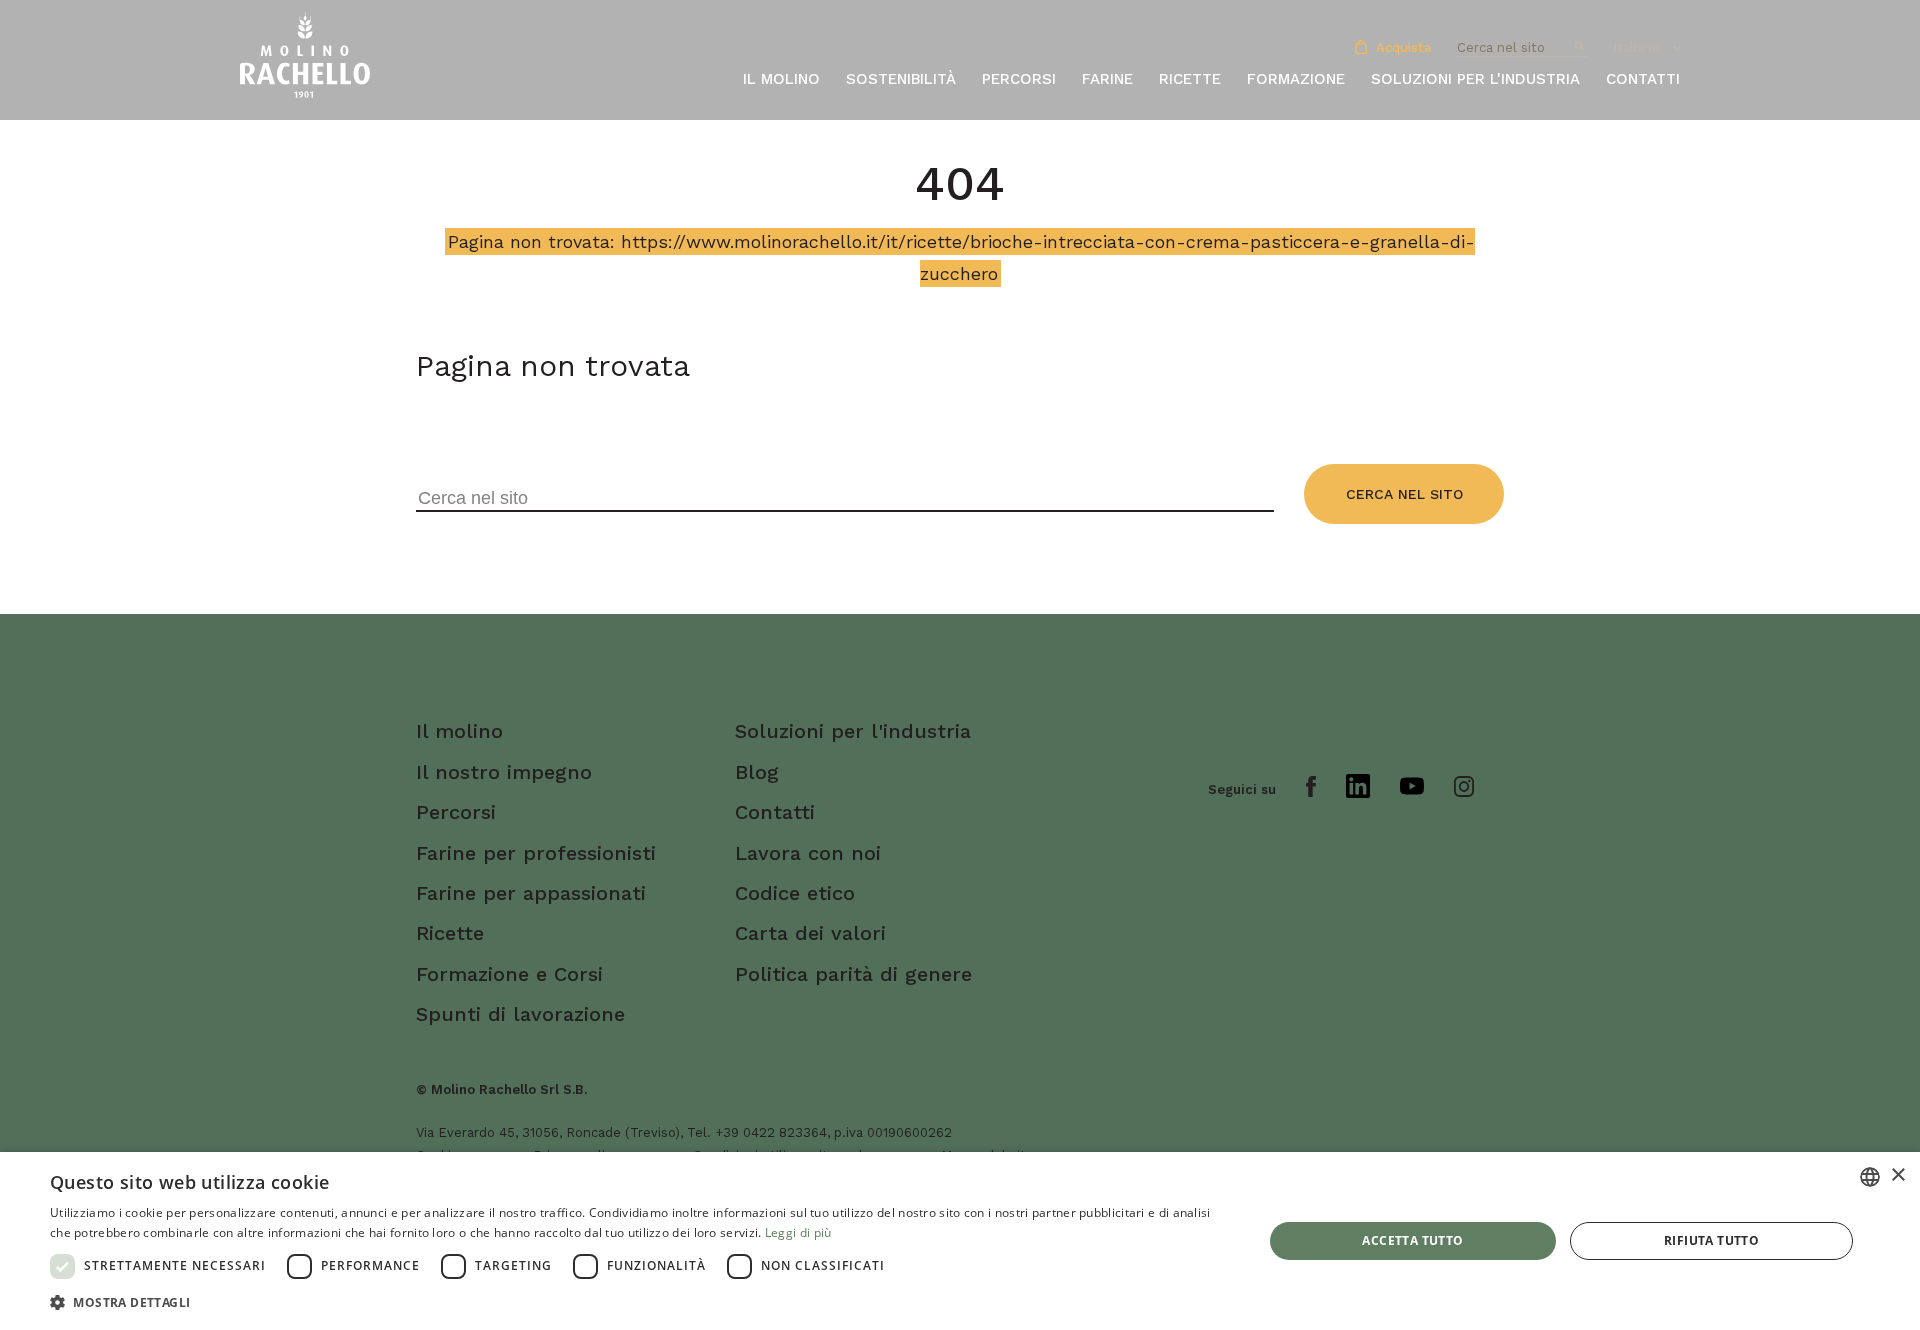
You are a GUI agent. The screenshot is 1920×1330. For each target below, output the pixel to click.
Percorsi (1019, 79)
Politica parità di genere (853, 974)
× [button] (1897, 1175)
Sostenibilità (901, 79)
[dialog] (960, 1241)
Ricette (1190, 79)
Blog (757, 772)
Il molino (781, 79)
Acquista (1401, 47)
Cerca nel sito (1404, 494)
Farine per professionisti (536, 853)
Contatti (1643, 79)
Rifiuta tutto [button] (1711, 1240)
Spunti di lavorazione (520, 1014)
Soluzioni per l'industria (1475, 79)
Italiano (1636, 47)
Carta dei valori (810, 933)
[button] (638, 1302)
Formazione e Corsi (509, 974)
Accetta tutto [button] (1412, 1240)
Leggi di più (798, 1232)
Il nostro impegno (504, 772)
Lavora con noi (808, 853)
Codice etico (795, 893)
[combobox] (1870, 1177)
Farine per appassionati (531, 893)
